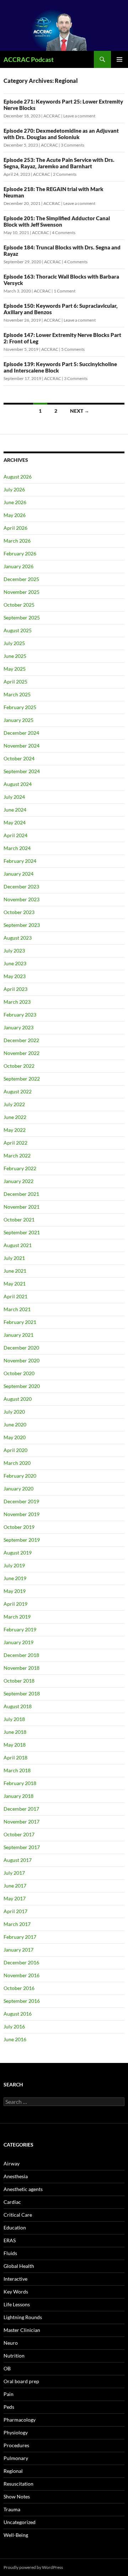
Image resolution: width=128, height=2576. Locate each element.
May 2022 (15, 1130)
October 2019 (19, 1527)
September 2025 (22, 617)
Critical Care (18, 2215)
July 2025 (14, 643)
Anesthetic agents (23, 2189)
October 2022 (19, 1066)
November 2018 (22, 1668)
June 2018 (15, 1732)
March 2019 (17, 1617)
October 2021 (19, 1220)
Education (15, 2227)
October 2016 (19, 1988)
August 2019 (18, 1553)
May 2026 (15, 515)
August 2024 (18, 784)
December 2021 (21, 1194)
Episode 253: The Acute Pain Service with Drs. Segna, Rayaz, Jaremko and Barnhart (59, 163)
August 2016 (18, 2014)
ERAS (10, 2240)
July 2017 (14, 1873)
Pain (9, 2394)
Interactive (15, 2279)
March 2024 (17, 848)
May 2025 (15, 669)
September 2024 (22, 771)
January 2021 (18, 1335)
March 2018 (17, 1770)
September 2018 (22, 1693)
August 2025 (18, 630)
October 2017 (19, 1834)
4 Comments (64, 233)
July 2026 (14, 489)
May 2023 (15, 976)
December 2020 (21, 1348)
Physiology (16, 2432)
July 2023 (14, 951)
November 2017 (22, 1822)
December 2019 (21, 1501)
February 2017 (20, 1937)
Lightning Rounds (23, 2317)
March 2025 (17, 694)
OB (7, 2368)
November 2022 (22, 1053)
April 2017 (15, 1911)
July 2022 (14, 1104)
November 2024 (22, 746)
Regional (13, 2471)
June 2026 (15, 502)
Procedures (16, 2445)
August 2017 (18, 1860)
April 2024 (15, 835)
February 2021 (20, 1322)
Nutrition (14, 2356)
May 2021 (15, 1284)
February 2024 (20, 861)
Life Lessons (17, 2304)
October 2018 (19, 1681)
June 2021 (15, 1271)
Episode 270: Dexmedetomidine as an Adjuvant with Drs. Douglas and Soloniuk (61, 134)
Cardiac (12, 2202)
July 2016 (14, 2026)
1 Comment (65, 291)
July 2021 (14, 1258)
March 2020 (17, 1463)
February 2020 (20, 1476)
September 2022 (22, 1079)
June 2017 (15, 1886)
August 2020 (18, 1399)
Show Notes (17, 2496)
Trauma (12, 2509)
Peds (9, 2407)
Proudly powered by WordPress (33, 2567)
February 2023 (20, 1015)
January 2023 (18, 1027)
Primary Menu (119, 59)
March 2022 (17, 1155)
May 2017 (15, 1898)
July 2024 (14, 797)
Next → (80, 411)
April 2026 (15, 528)
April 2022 (15, 1143)
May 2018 (15, 1745)
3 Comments (73, 145)
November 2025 (22, 592)
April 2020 (15, 1450)
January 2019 (18, 1642)
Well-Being (16, 2535)
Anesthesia (16, 2176)
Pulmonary (16, 2458)
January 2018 (18, 1796)
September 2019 (22, 1540)
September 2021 (22, 1232)
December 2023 (21, 886)
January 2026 (18, 566)
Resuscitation (18, 2484)
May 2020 (15, 1437)
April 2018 (15, 1757)
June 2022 (15, 1117)
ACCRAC (52, 116)
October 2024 (19, 758)
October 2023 (19, 912)
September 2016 (22, 2001)
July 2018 (14, 1719)
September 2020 (22, 1386)
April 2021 (15, 1296)
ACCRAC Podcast (29, 59)
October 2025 (19, 605)
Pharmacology (20, 2420)
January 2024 (18, 874)
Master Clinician (22, 2330)
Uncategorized (20, 2522)
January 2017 (18, 1950)
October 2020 (19, 1373)
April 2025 (15, 682)
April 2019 (15, 1604)
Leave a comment (79, 116)
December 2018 (21, 1655)
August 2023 (18, 938)
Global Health (19, 2266)
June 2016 (15, 2039)
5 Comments (73, 349)
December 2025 (21, 579)
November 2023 (22, 899)
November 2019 (22, 1514)
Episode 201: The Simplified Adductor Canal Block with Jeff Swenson (57, 221)
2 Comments (65, 174)
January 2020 (18, 1488)
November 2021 (22, 1207)
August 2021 (18, 1245)
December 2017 (21, 1809)
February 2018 (20, 1783)
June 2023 (15, 963)
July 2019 (14, 1565)
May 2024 (15, 822)
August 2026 (18, 477)
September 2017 (22, 1847)
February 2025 (20, 707)
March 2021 (17, 1309)
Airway (12, 2163)
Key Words (16, 2292)
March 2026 (17, 541)
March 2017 (17, 1924)
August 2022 (18, 1091)
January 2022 (18, 1181)
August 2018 (18, 1706)
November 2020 (22, 1360)
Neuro (11, 2343)
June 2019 (15, 1578)
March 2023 (17, 1002)
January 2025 (18, 720)
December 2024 (21, 733)
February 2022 (20, 1168)
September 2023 (22, 925)
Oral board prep (21, 2381)
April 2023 (15, 989)
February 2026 (20, 553)
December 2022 (21, 1040)
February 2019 (20, 1629)
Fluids (10, 2253)
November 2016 (22, 1975)
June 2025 (15, 656)
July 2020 (14, 1412)
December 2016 (21, 1962)
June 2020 (15, 1424)
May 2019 (15, 1591)
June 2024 (15, 810)
